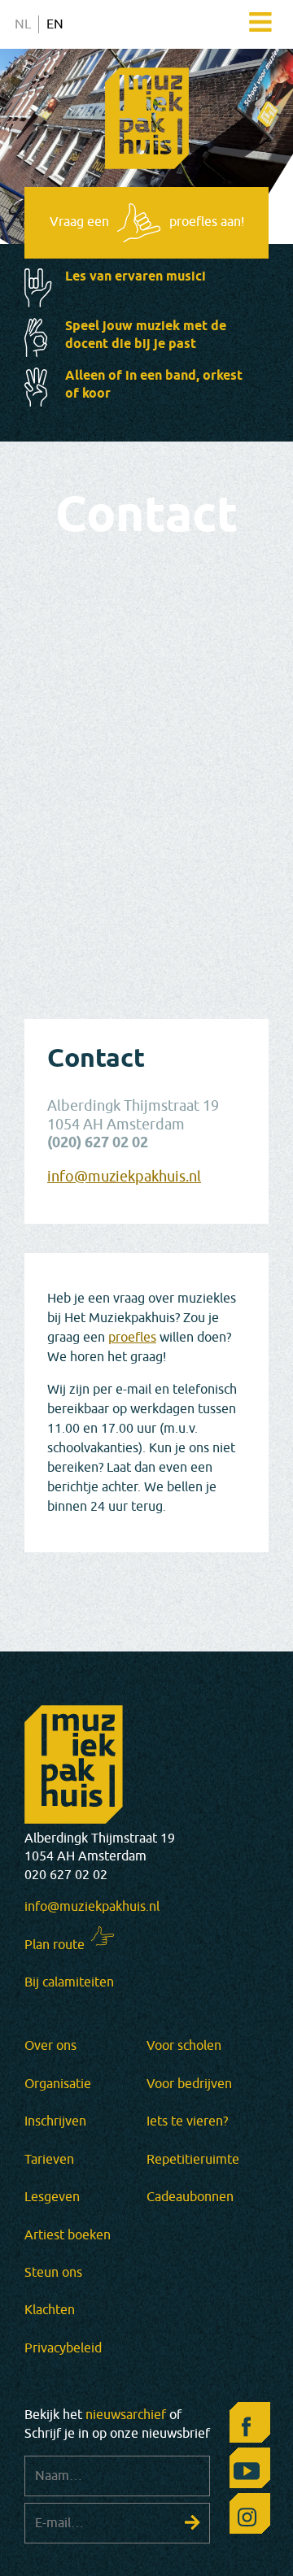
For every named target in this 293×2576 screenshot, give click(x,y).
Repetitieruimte (193, 2160)
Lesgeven (52, 2197)
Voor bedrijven (189, 2084)
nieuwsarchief (126, 2415)
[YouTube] (246, 2472)
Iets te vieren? (187, 2121)
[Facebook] (246, 2426)
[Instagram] (246, 2517)
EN (55, 24)
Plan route (55, 1945)
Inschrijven (55, 2121)
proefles (132, 1338)
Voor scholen (184, 2046)
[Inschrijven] (192, 2522)
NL (23, 24)
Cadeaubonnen (190, 2197)
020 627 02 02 (66, 1875)
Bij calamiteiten (69, 1982)
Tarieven (49, 2160)
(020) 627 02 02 (98, 1144)
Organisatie (58, 2084)
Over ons (50, 2046)
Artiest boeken (68, 2235)
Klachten (50, 2310)
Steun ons (53, 2273)
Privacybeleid (63, 2348)
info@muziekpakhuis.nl (124, 1177)
